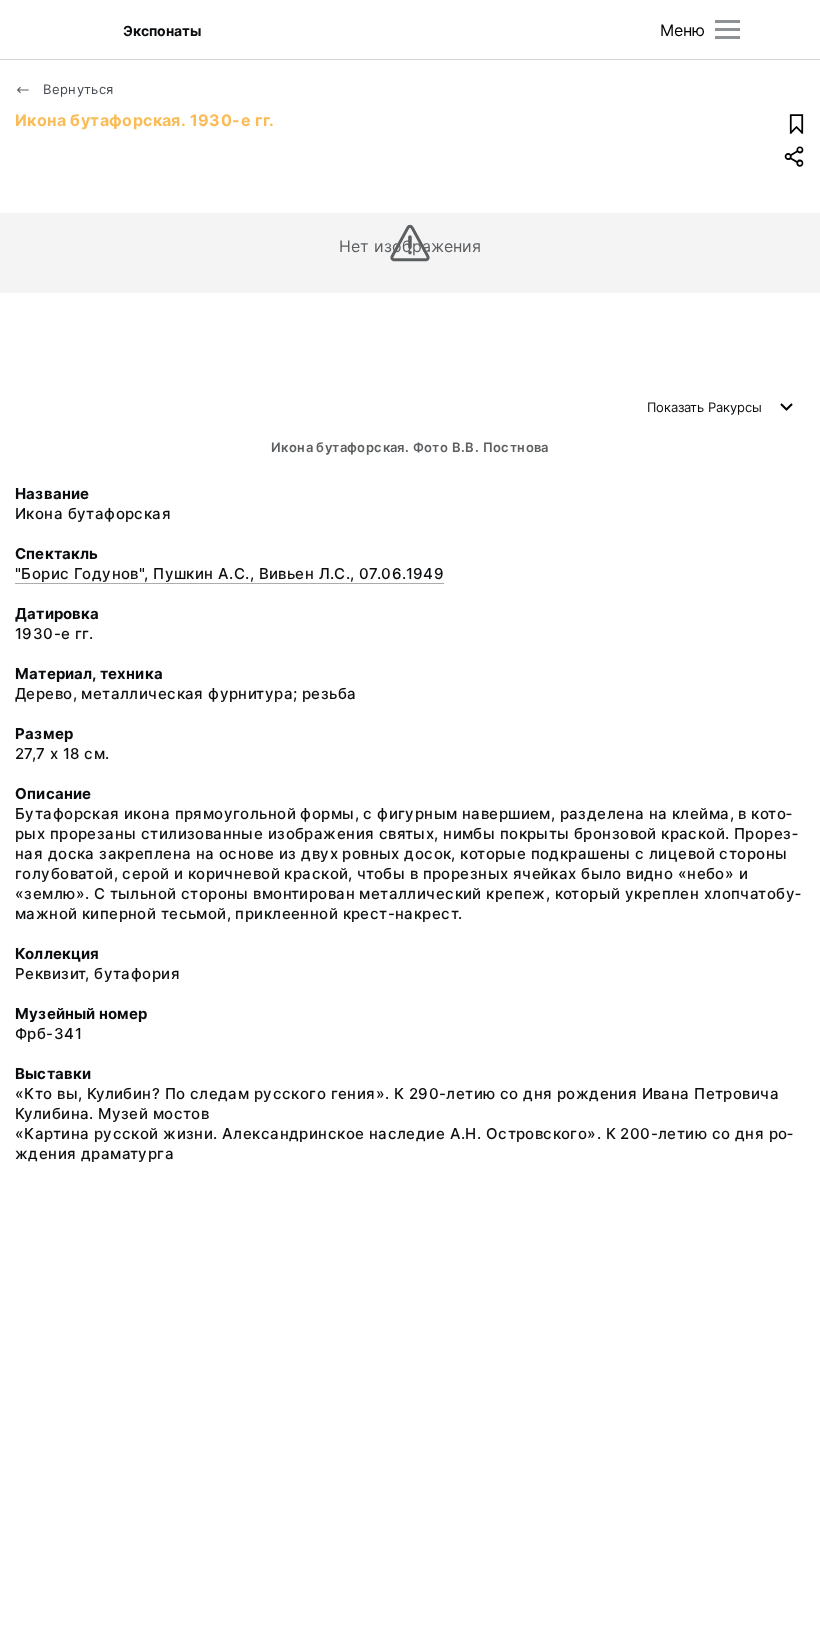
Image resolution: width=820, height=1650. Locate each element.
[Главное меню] (727, 29)
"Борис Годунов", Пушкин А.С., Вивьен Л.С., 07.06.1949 (229, 573)
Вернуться (76, 89)
